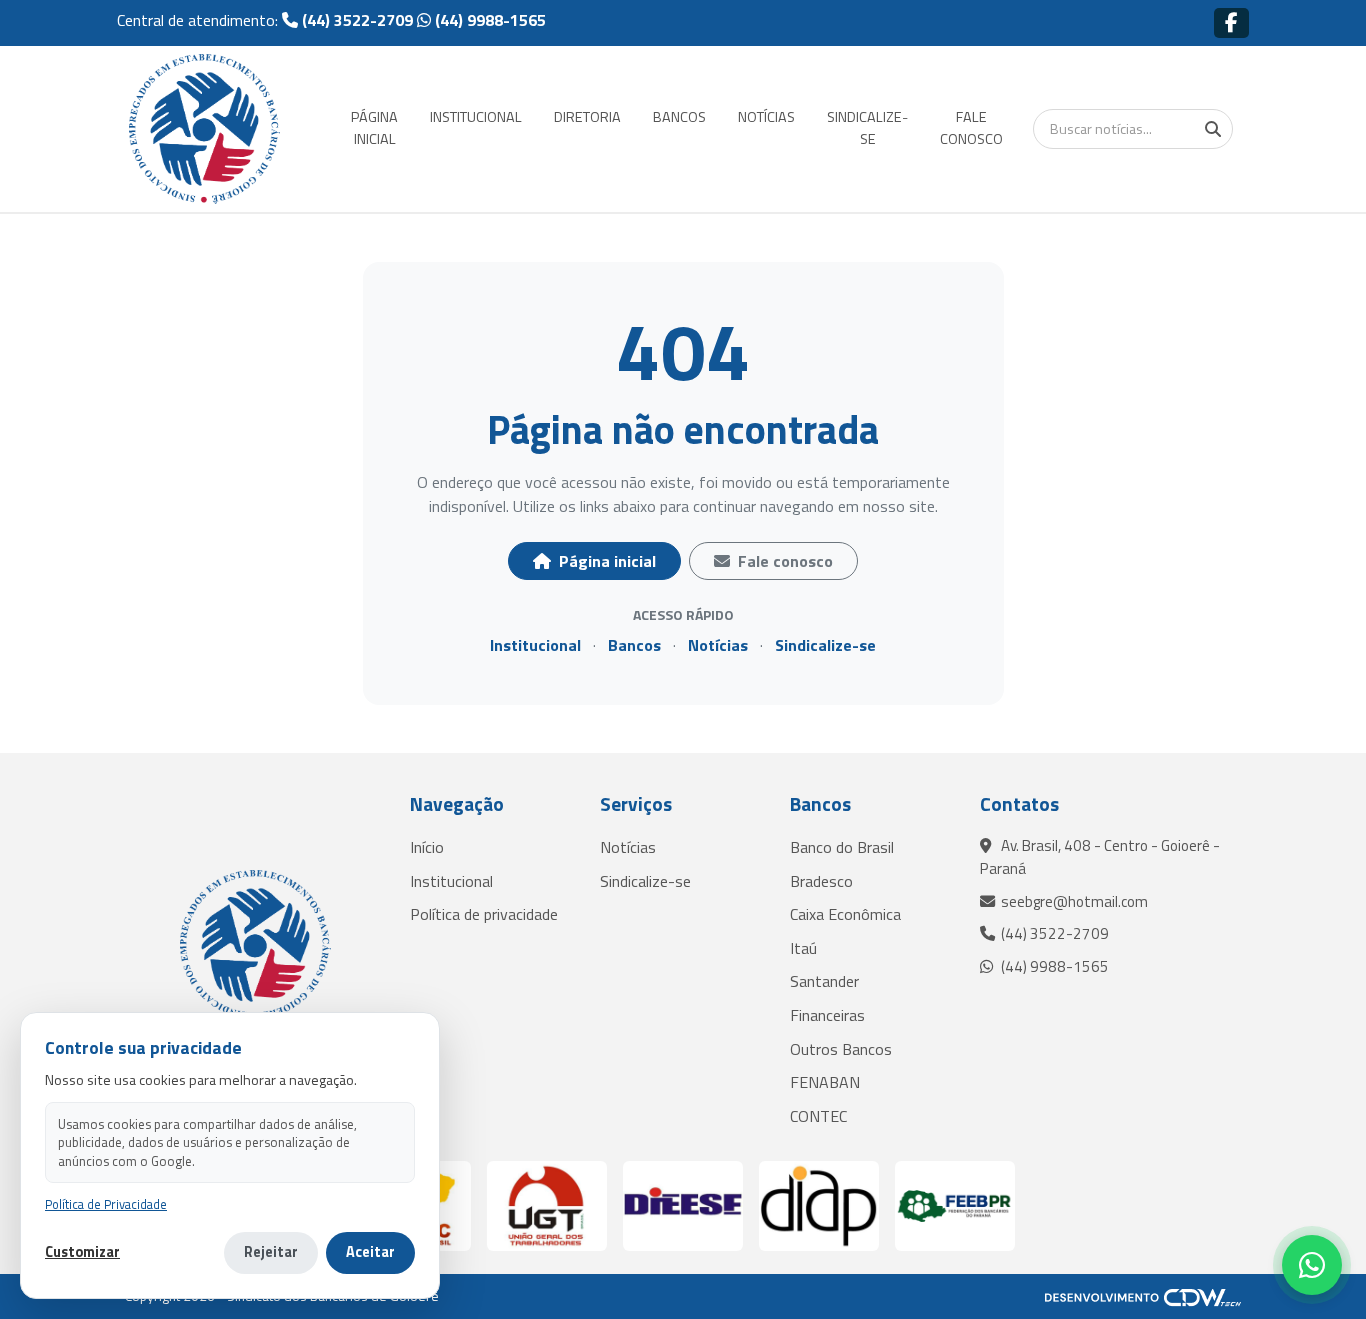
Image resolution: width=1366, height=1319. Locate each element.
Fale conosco (783, 561)
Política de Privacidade (106, 1204)
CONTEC (818, 1116)
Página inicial (605, 561)
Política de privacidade (484, 914)
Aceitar (370, 1252)
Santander (824, 981)
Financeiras (827, 1015)
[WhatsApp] (1312, 1265)
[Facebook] (1231, 22)
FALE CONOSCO (971, 128)
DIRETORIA (587, 117)
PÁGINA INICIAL (374, 128)
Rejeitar (271, 1252)
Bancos (634, 645)
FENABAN (825, 1082)
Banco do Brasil (842, 847)
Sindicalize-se (825, 645)
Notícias (718, 645)
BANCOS (679, 117)
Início (427, 847)
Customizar (82, 1252)
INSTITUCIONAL (476, 117)
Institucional (535, 645)
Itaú (803, 948)
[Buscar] (1213, 129)
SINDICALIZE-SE (867, 128)
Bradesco (821, 881)
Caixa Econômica (845, 914)
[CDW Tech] (1143, 1296)
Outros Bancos (841, 1049)
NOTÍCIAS (766, 117)
